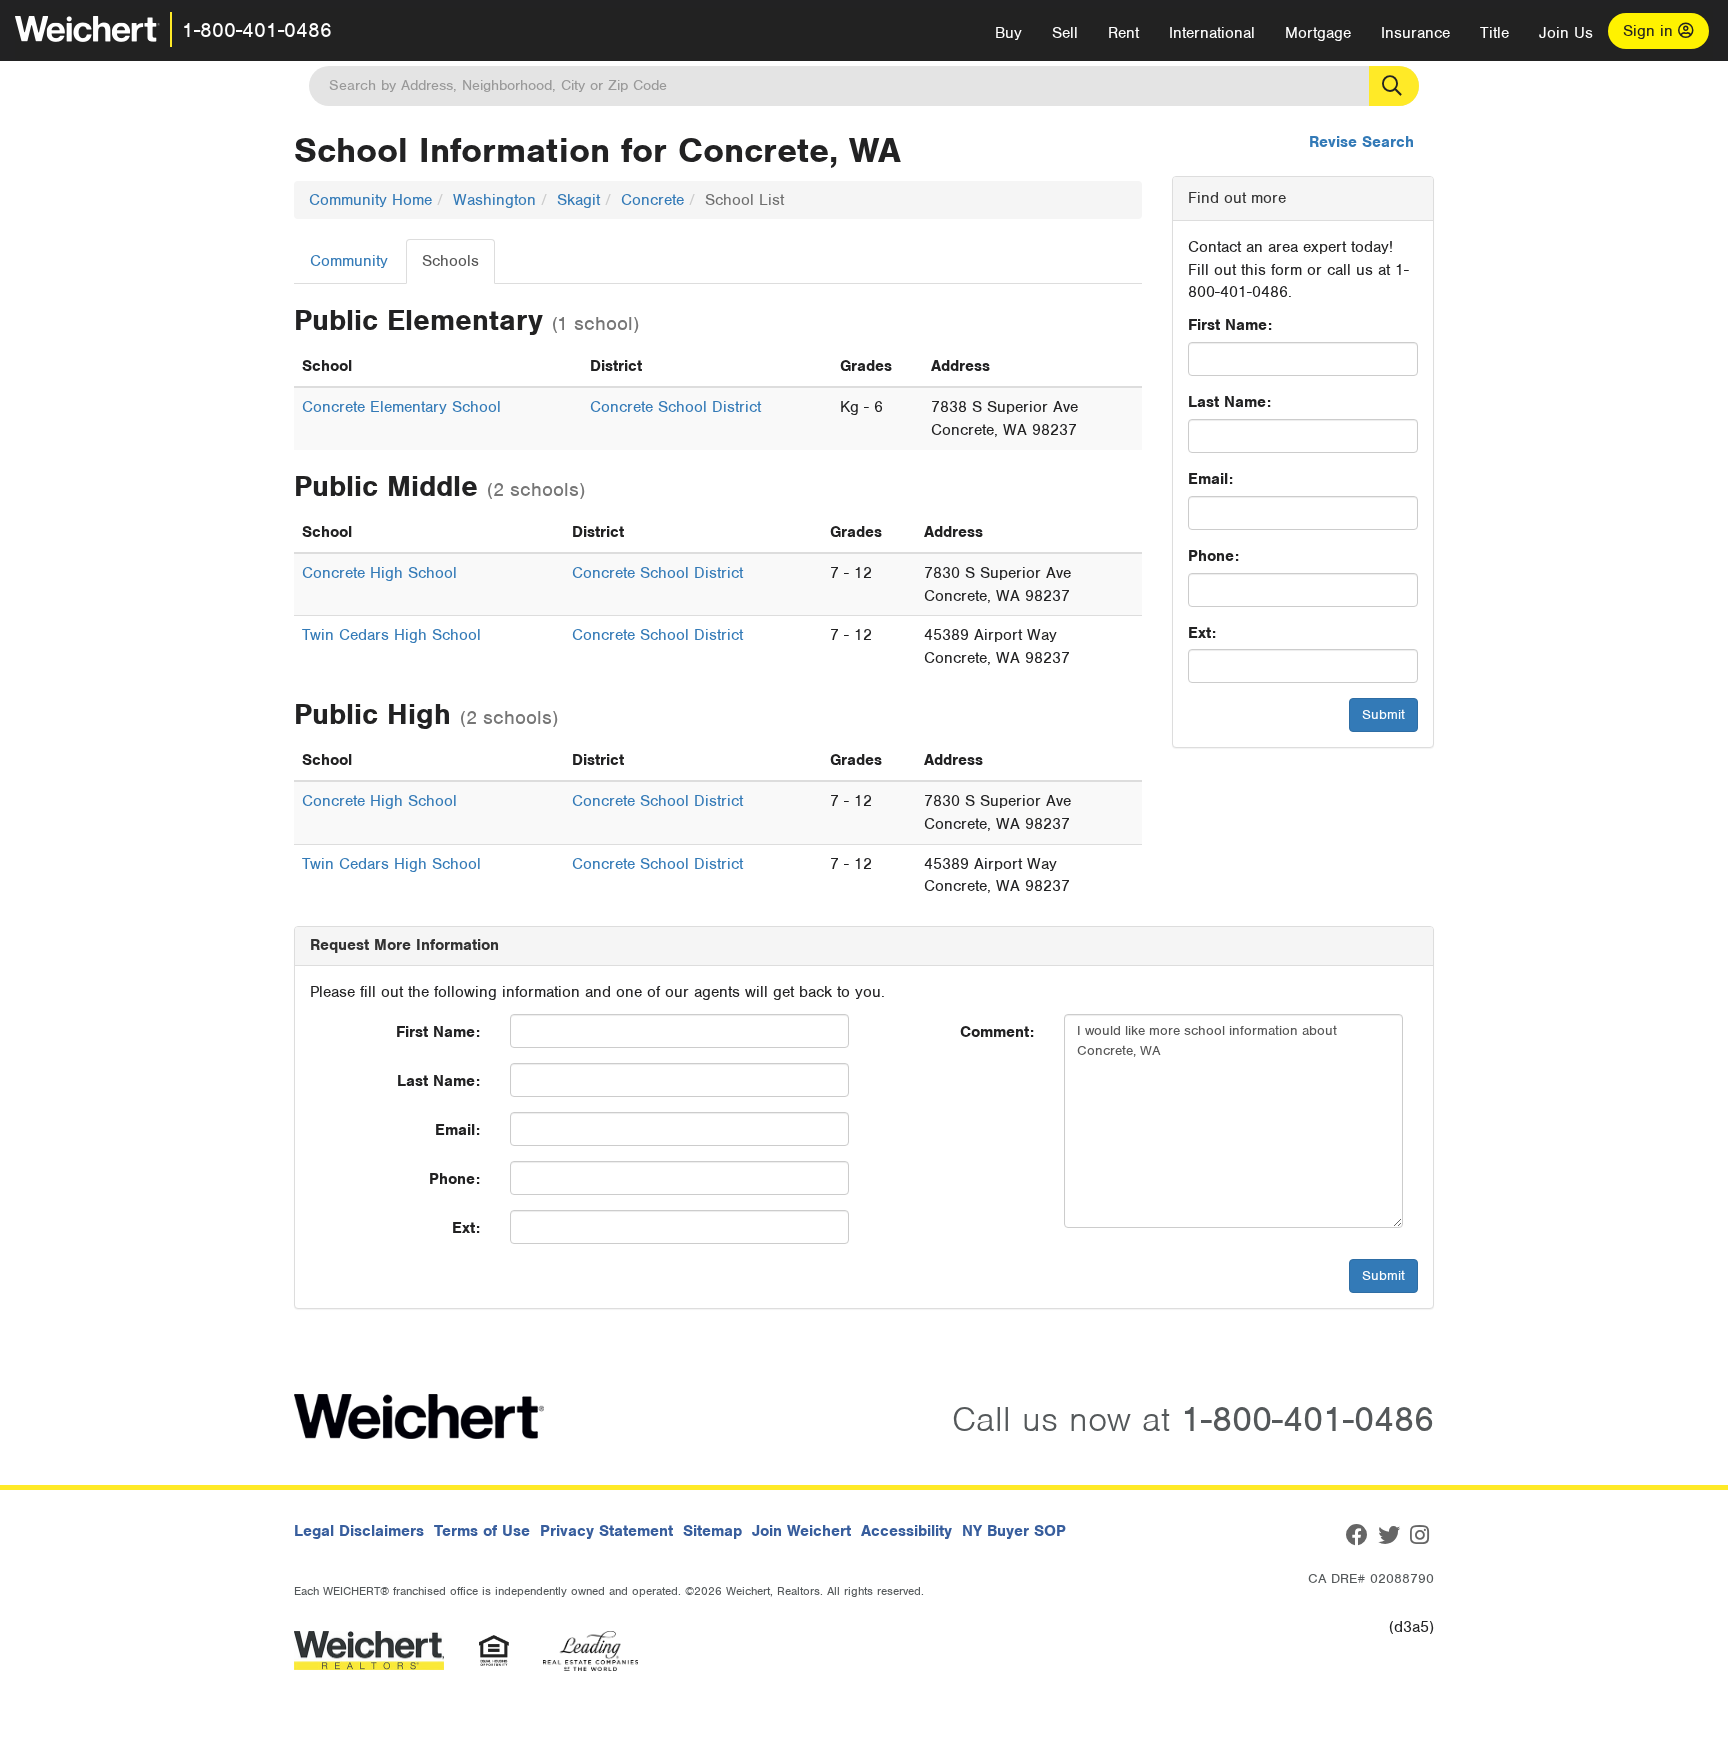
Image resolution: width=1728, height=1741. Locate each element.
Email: (1210, 479)
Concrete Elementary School (401, 407)
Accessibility (906, 1531)
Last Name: (1229, 402)
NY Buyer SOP (1014, 1531)
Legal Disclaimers (359, 1531)
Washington (494, 200)
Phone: (1213, 556)
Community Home (370, 200)
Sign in (1650, 31)
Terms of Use (482, 1531)
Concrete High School (379, 573)
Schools (450, 261)
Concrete (652, 200)
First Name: (1230, 325)
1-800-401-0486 (257, 30)
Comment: (997, 1032)
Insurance (1415, 33)
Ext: (1202, 633)
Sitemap (712, 1531)
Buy (1008, 33)
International (1212, 33)
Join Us (1566, 33)
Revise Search (1361, 142)
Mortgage (1318, 33)
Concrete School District (675, 407)
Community (349, 261)
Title (1494, 33)
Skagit (578, 200)
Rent (1123, 33)
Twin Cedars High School (391, 635)
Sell (1065, 33)
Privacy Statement (606, 1531)
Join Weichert (801, 1531)
